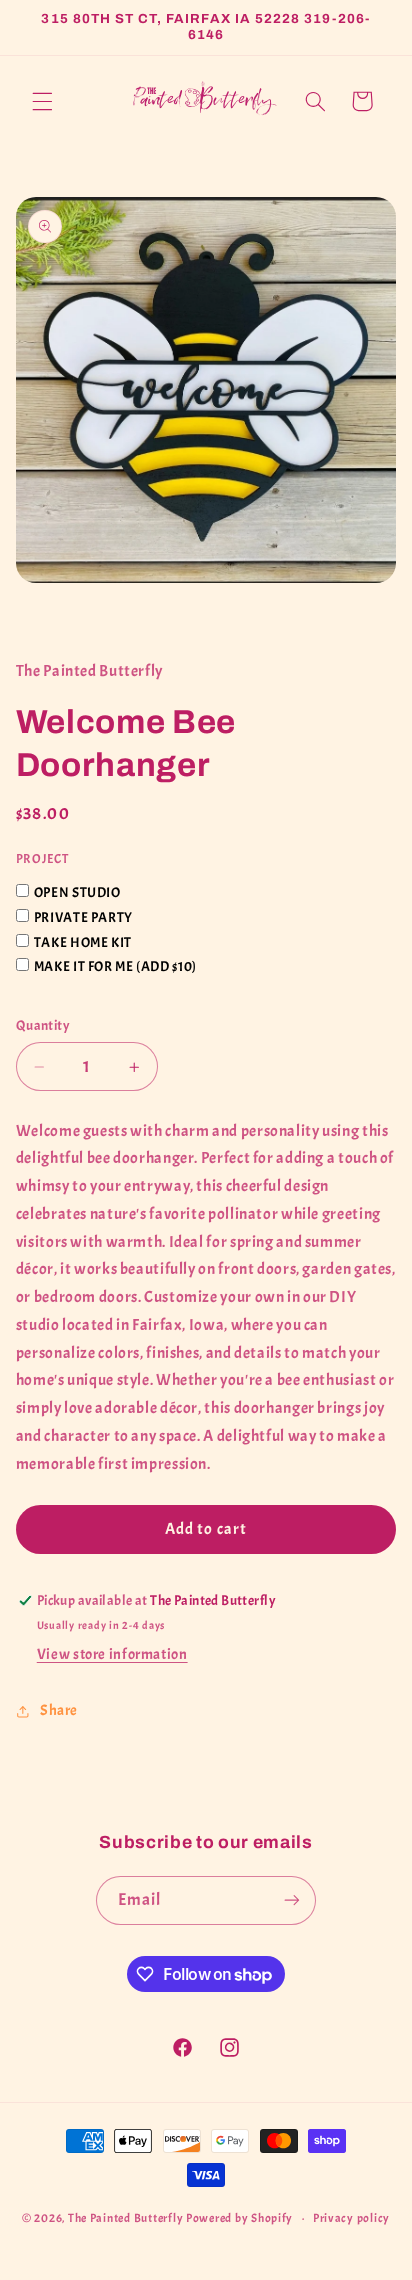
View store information (112, 1654)
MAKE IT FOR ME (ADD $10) (115, 966)
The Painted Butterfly (125, 2218)
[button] (42, 101)
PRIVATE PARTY (83, 917)
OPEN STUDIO (77, 892)
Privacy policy (351, 2218)
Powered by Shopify (239, 2218)
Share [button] (59, 1710)
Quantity (43, 1025)
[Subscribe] (292, 1900)
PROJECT (42, 859)
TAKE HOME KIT (83, 942)
